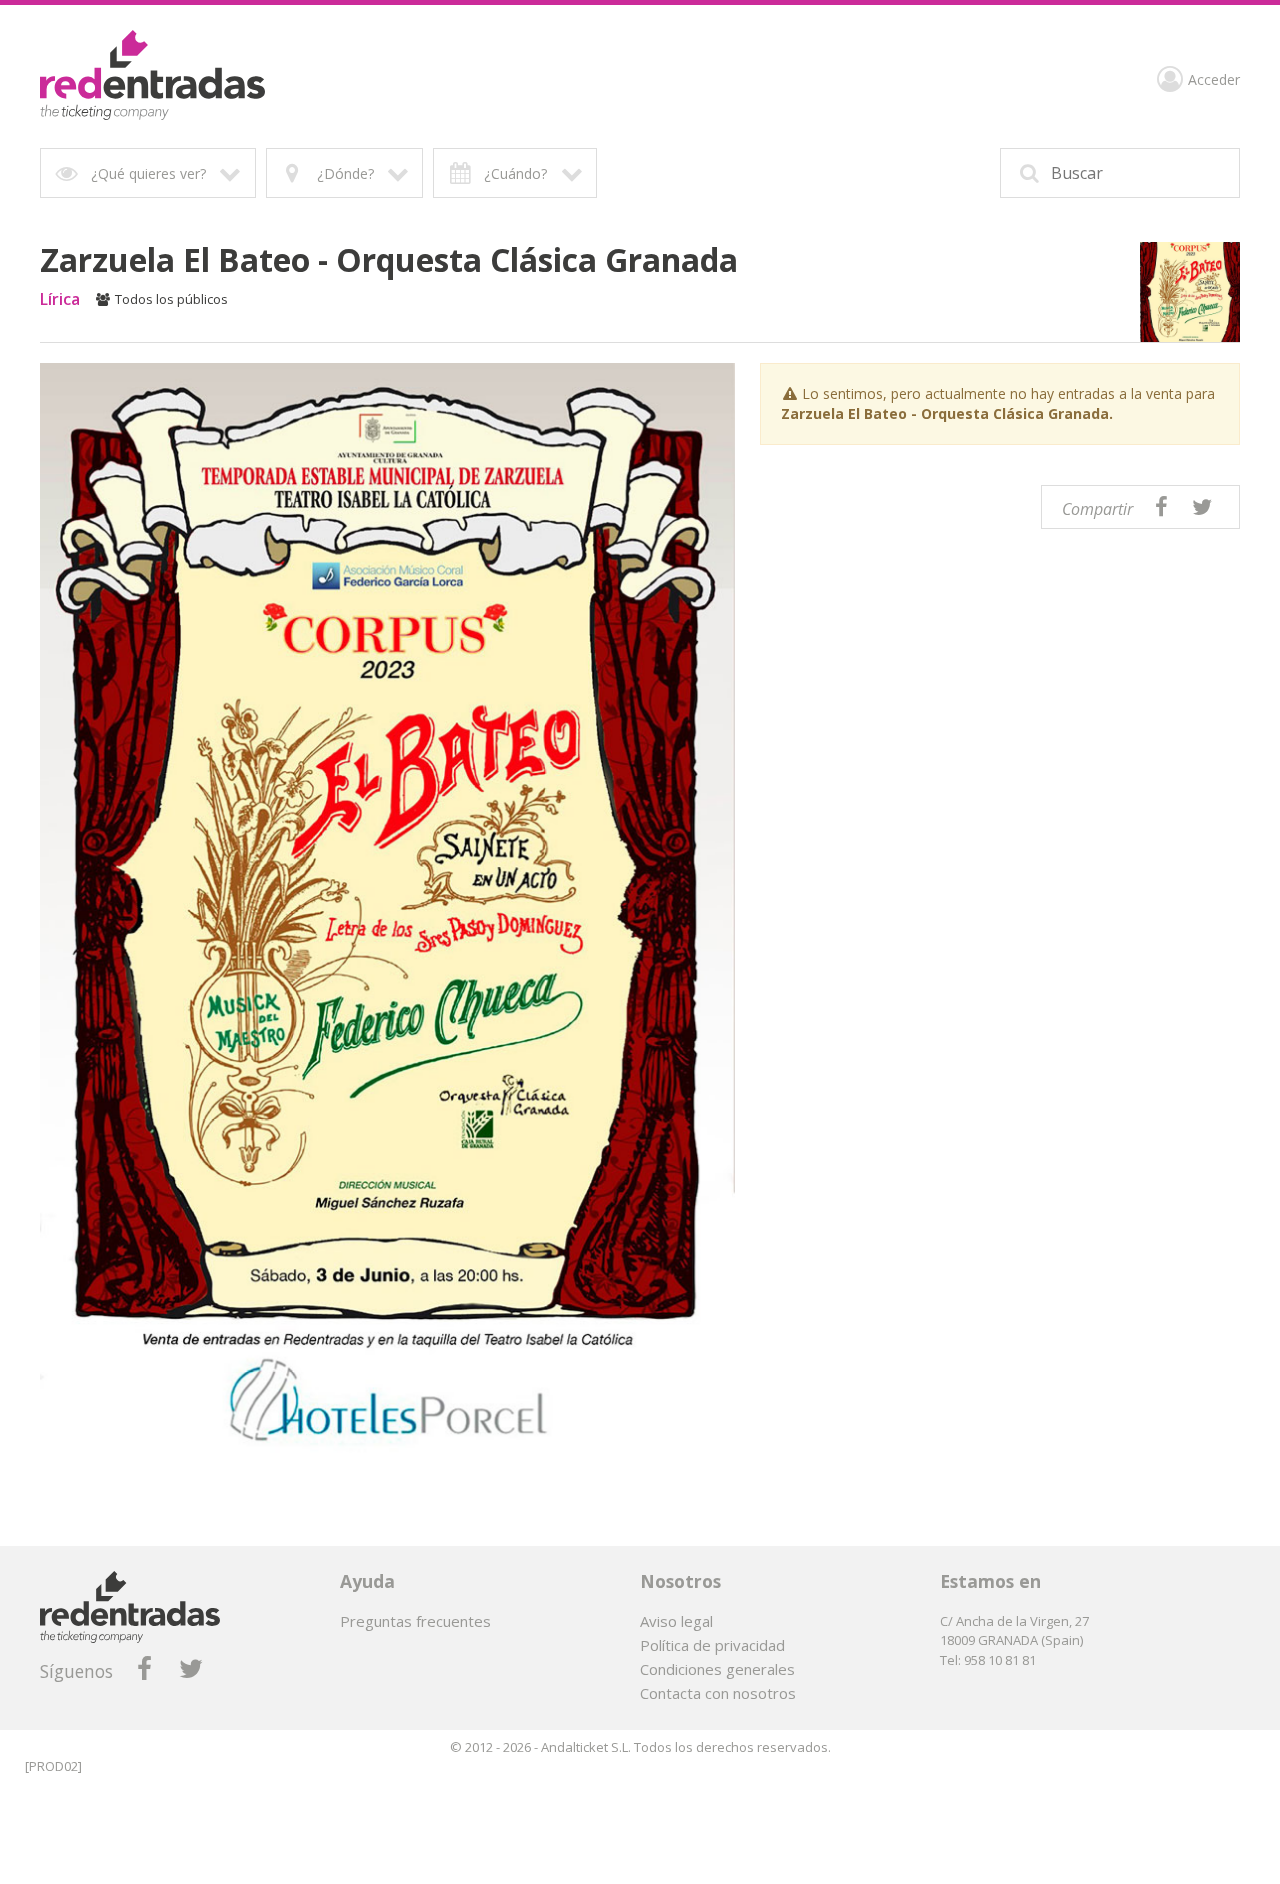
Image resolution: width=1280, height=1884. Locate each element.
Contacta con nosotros (718, 1693)
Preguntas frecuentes (415, 1621)
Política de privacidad (712, 1645)
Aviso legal (676, 1621)
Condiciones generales (717, 1669)
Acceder (1214, 80)
